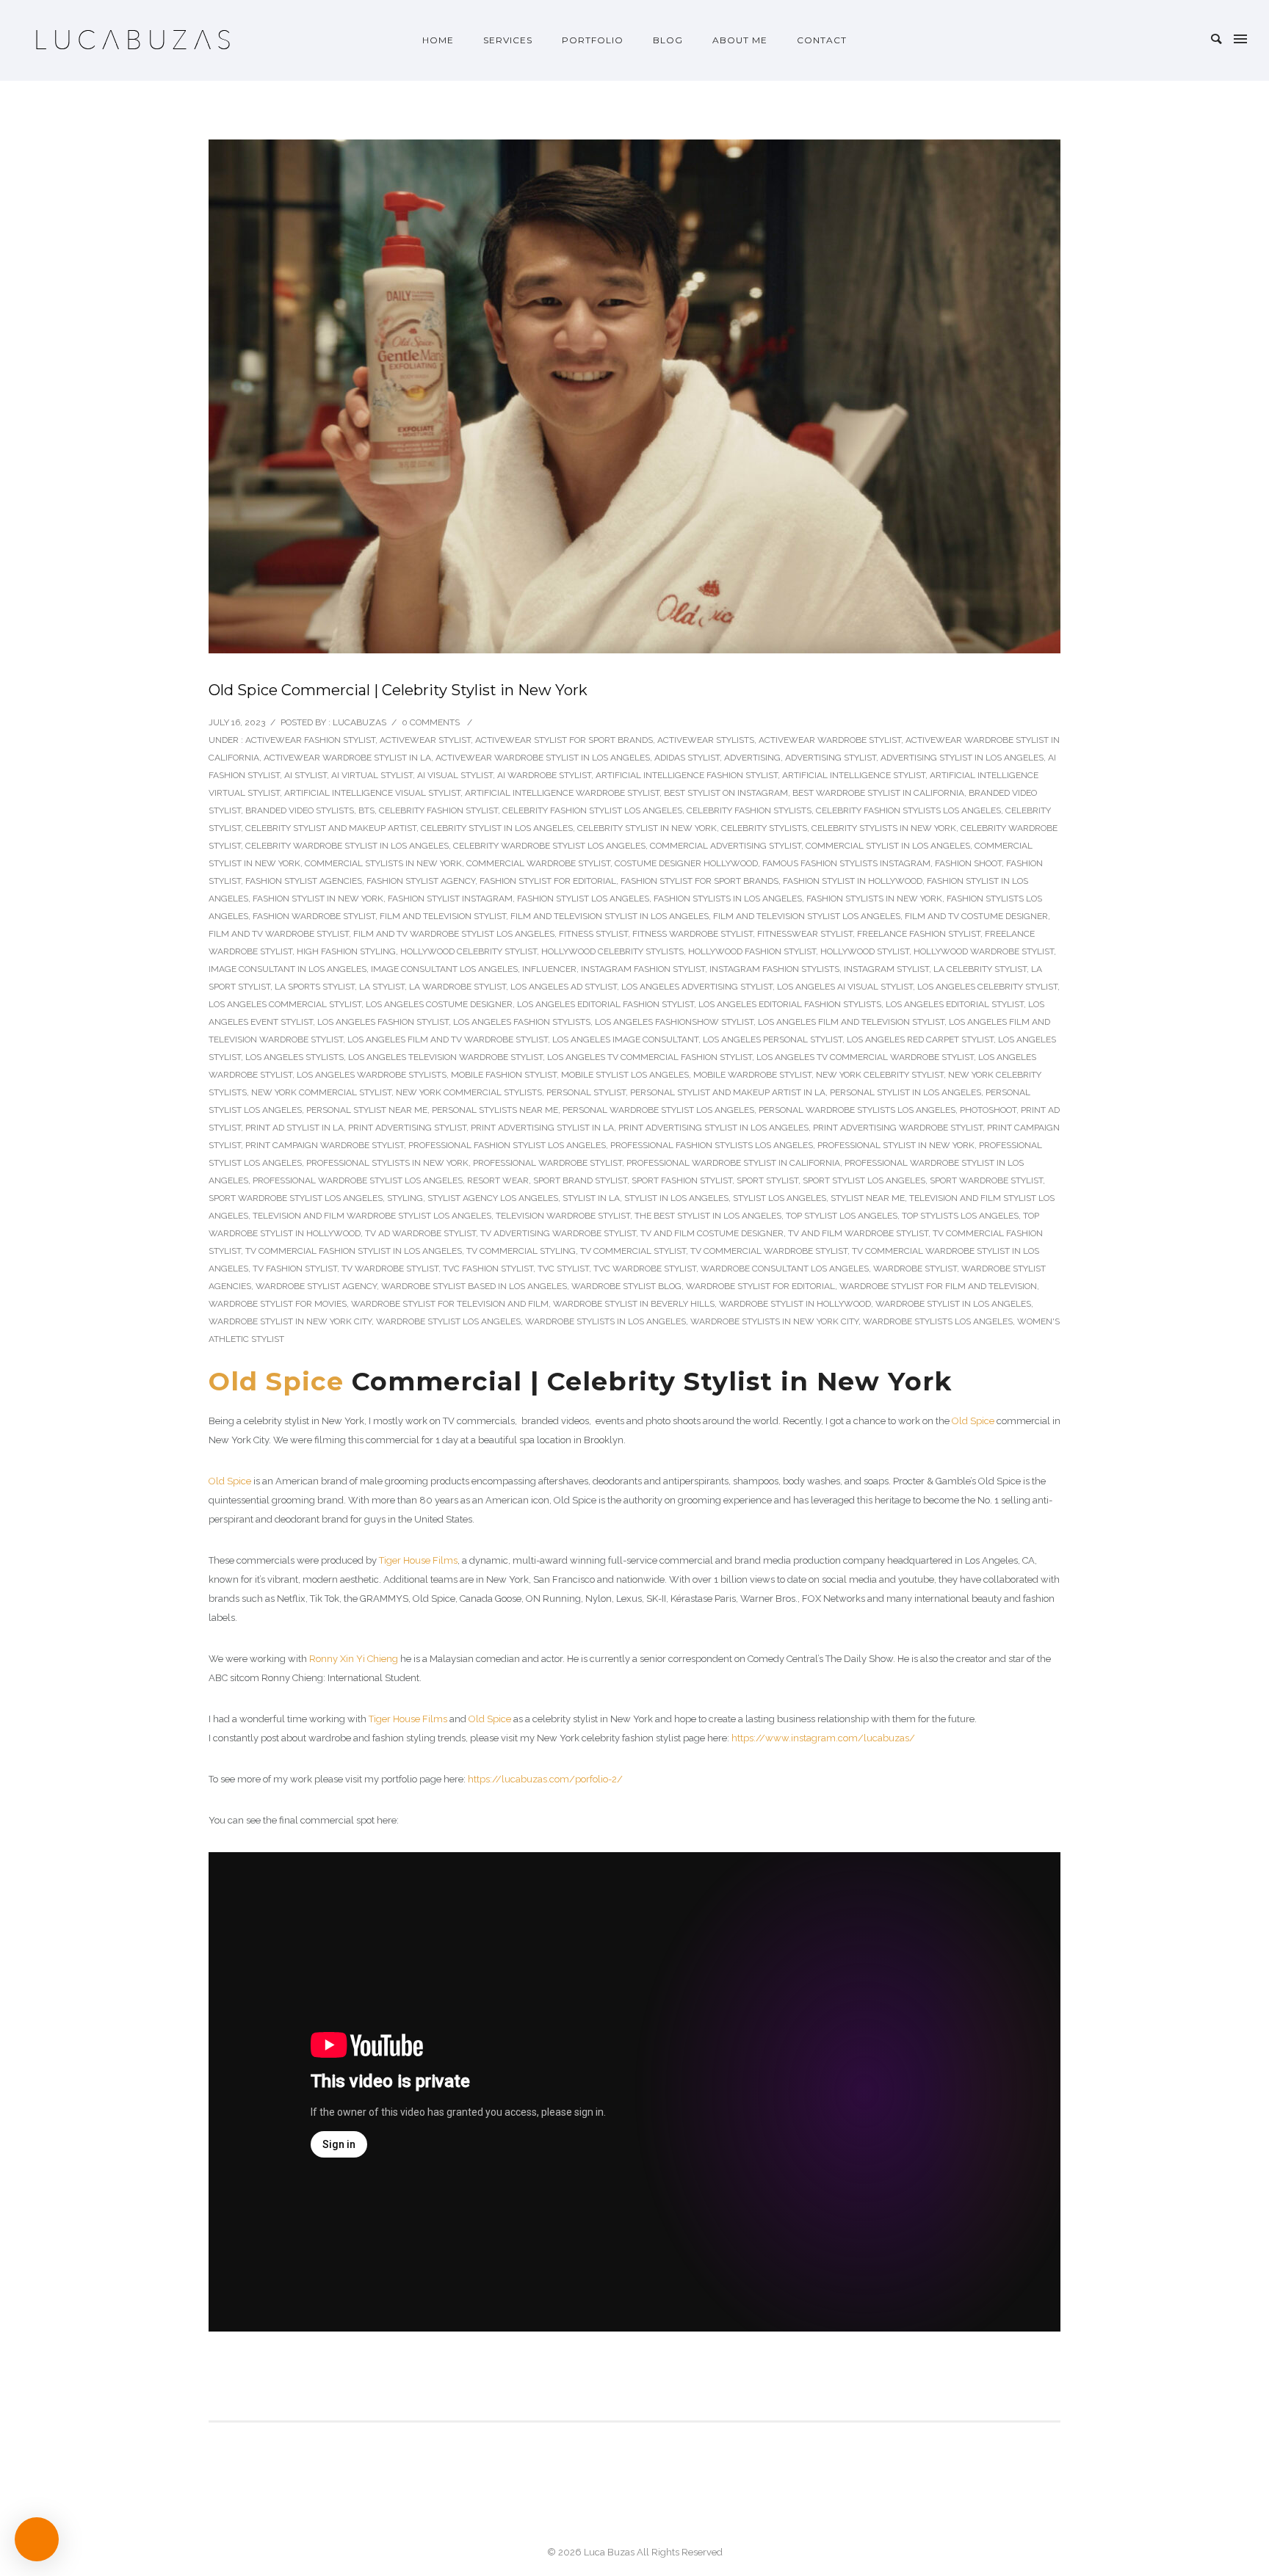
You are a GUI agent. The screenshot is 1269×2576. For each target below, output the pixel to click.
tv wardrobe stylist (390, 1269)
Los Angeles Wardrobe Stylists (372, 1075)
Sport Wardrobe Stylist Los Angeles (296, 1198)
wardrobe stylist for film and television (938, 1286)
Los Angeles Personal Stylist (773, 1040)
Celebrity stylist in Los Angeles (497, 828)
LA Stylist (382, 987)
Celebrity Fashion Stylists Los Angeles (908, 810)
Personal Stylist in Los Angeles (905, 1092)
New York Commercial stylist (321, 1092)
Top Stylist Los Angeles (842, 1216)
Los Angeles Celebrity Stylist (987, 987)
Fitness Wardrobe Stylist (693, 934)
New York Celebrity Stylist (880, 1075)
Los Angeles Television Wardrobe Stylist (445, 1057)
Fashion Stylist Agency (421, 881)
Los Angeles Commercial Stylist (285, 1004)
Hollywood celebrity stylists (612, 951)
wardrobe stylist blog (626, 1286)
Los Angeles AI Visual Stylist (845, 987)
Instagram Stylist (886, 969)
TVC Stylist (563, 1269)
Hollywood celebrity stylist (469, 951)
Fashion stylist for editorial (548, 881)
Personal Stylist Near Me (367, 1110)
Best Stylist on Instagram (726, 793)
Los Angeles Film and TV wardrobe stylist (448, 1040)
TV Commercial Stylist (633, 1251)
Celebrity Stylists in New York (884, 828)
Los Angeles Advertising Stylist (697, 987)
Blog (668, 40)
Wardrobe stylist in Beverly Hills (634, 1304)
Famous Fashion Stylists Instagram (846, 863)
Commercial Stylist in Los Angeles (888, 846)
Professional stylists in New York (387, 1163)
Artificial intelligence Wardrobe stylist (562, 793)
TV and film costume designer (712, 1233)
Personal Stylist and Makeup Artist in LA (728, 1092)
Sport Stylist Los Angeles (864, 1180)
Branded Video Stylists (300, 810)
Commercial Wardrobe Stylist (538, 863)
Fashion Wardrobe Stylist (314, 916)
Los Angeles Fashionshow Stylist (674, 1022)
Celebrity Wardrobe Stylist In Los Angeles (347, 846)
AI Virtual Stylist (372, 775)
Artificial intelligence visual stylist (372, 793)
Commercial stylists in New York (383, 863)
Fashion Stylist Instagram (450, 899)
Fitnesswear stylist (805, 934)
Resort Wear (498, 1180)
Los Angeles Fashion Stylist (383, 1022)
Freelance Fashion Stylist (919, 934)
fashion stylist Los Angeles (583, 899)
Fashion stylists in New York (874, 899)
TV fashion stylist (295, 1269)
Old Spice (276, 1381)
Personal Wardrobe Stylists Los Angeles (857, 1110)
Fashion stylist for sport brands (699, 881)
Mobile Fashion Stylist (504, 1075)
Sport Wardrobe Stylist (986, 1180)
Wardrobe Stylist (915, 1269)
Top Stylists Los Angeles (960, 1216)
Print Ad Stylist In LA (294, 1128)
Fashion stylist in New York (318, 899)
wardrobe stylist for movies (278, 1304)
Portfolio (593, 40)
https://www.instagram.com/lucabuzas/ (823, 1738)
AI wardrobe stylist (544, 775)
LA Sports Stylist (315, 987)
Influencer (549, 969)
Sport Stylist (767, 1180)
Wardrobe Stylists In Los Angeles (605, 1321)
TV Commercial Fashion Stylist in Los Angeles (354, 1251)
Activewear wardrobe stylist (830, 740)
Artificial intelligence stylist (854, 775)
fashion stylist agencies (304, 881)
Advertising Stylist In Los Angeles (962, 758)
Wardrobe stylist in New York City (290, 1321)
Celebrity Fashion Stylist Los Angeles (592, 810)
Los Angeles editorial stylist (955, 1004)
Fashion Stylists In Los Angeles (728, 899)
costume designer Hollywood (686, 863)
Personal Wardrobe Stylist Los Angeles (658, 1110)
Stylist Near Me (868, 1198)
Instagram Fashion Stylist (643, 969)
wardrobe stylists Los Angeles (938, 1321)
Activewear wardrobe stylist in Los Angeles (543, 758)
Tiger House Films (418, 1560)
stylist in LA (591, 1198)
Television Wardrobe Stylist (563, 1216)
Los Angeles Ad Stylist (564, 987)
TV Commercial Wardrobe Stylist (769, 1251)
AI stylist (305, 775)
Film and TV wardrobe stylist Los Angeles (454, 934)
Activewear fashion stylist (310, 740)
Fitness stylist (593, 934)
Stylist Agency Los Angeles (493, 1198)
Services (508, 40)
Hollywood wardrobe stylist (984, 951)
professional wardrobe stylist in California (733, 1163)
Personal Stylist (586, 1092)
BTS (366, 810)
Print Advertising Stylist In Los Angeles (713, 1128)
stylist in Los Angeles (676, 1198)
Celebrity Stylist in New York (647, 828)
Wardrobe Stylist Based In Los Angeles (474, 1286)
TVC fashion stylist (488, 1269)
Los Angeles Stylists (294, 1057)
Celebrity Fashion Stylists (749, 810)
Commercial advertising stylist (726, 846)
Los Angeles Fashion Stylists (522, 1022)
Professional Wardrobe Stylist (547, 1163)
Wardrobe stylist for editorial (760, 1286)
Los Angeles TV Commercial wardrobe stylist (865, 1057)
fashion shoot (968, 863)
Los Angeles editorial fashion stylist (605, 1004)
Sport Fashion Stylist (682, 1180)
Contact (822, 40)
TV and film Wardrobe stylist (858, 1233)
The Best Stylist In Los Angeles (708, 1216)
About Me (740, 40)
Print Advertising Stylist (407, 1128)
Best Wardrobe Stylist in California (878, 793)
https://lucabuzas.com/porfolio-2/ (545, 1779)
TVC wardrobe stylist (645, 1269)
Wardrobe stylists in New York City (774, 1321)
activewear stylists (706, 740)
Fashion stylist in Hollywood (853, 881)
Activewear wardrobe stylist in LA (347, 758)
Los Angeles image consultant (625, 1040)
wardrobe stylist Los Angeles (448, 1321)
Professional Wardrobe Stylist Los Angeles (358, 1180)
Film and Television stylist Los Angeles (807, 916)
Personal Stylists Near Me (495, 1110)
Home (438, 40)
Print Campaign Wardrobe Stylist (325, 1145)
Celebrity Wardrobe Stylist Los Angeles (549, 846)
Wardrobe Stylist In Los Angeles (953, 1304)
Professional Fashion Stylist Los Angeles (507, 1145)
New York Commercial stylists (469, 1092)
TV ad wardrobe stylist (420, 1233)
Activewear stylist (425, 740)
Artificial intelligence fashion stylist (687, 775)
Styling (405, 1198)
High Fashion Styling (346, 951)
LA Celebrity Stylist (980, 969)
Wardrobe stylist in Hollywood (795, 1304)
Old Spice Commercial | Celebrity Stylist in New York (398, 690)
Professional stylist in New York (896, 1145)
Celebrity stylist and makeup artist (331, 828)
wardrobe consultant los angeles (785, 1269)
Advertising (752, 758)
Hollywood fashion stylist (752, 951)
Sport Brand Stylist (580, 1180)
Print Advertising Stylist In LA (542, 1128)
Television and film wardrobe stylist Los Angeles (372, 1216)
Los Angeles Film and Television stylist (851, 1022)
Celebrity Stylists (764, 828)
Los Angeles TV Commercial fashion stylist (650, 1057)
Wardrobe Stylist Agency (316, 1286)
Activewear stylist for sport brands (564, 740)
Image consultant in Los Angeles (288, 969)
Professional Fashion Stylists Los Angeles (712, 1145)
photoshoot (988, 1110)
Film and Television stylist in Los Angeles (610, 916)
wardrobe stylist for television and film (450, 1304)
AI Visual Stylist (455, 775)
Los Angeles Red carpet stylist (920, 1040)
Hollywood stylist (865, 951)
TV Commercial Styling (521, 1251)
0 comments (431, 722)
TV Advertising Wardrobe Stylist (558, 1233)
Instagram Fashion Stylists (774, 969)
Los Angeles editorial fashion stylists (790, 1004)
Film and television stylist (443, 916)
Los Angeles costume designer (439, 1004)
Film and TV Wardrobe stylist (279, 934)
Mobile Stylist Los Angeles (625, 1075)
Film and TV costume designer (976, 916)
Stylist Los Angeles (780, 1198)
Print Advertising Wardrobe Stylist (898, 1128)
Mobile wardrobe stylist (752, 1075)
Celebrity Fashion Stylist (438, 810)
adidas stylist (687, 758)
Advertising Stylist (831, 758)
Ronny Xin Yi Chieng (354, 1659)
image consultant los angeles (444, 969)
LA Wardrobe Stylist (458, 987)
